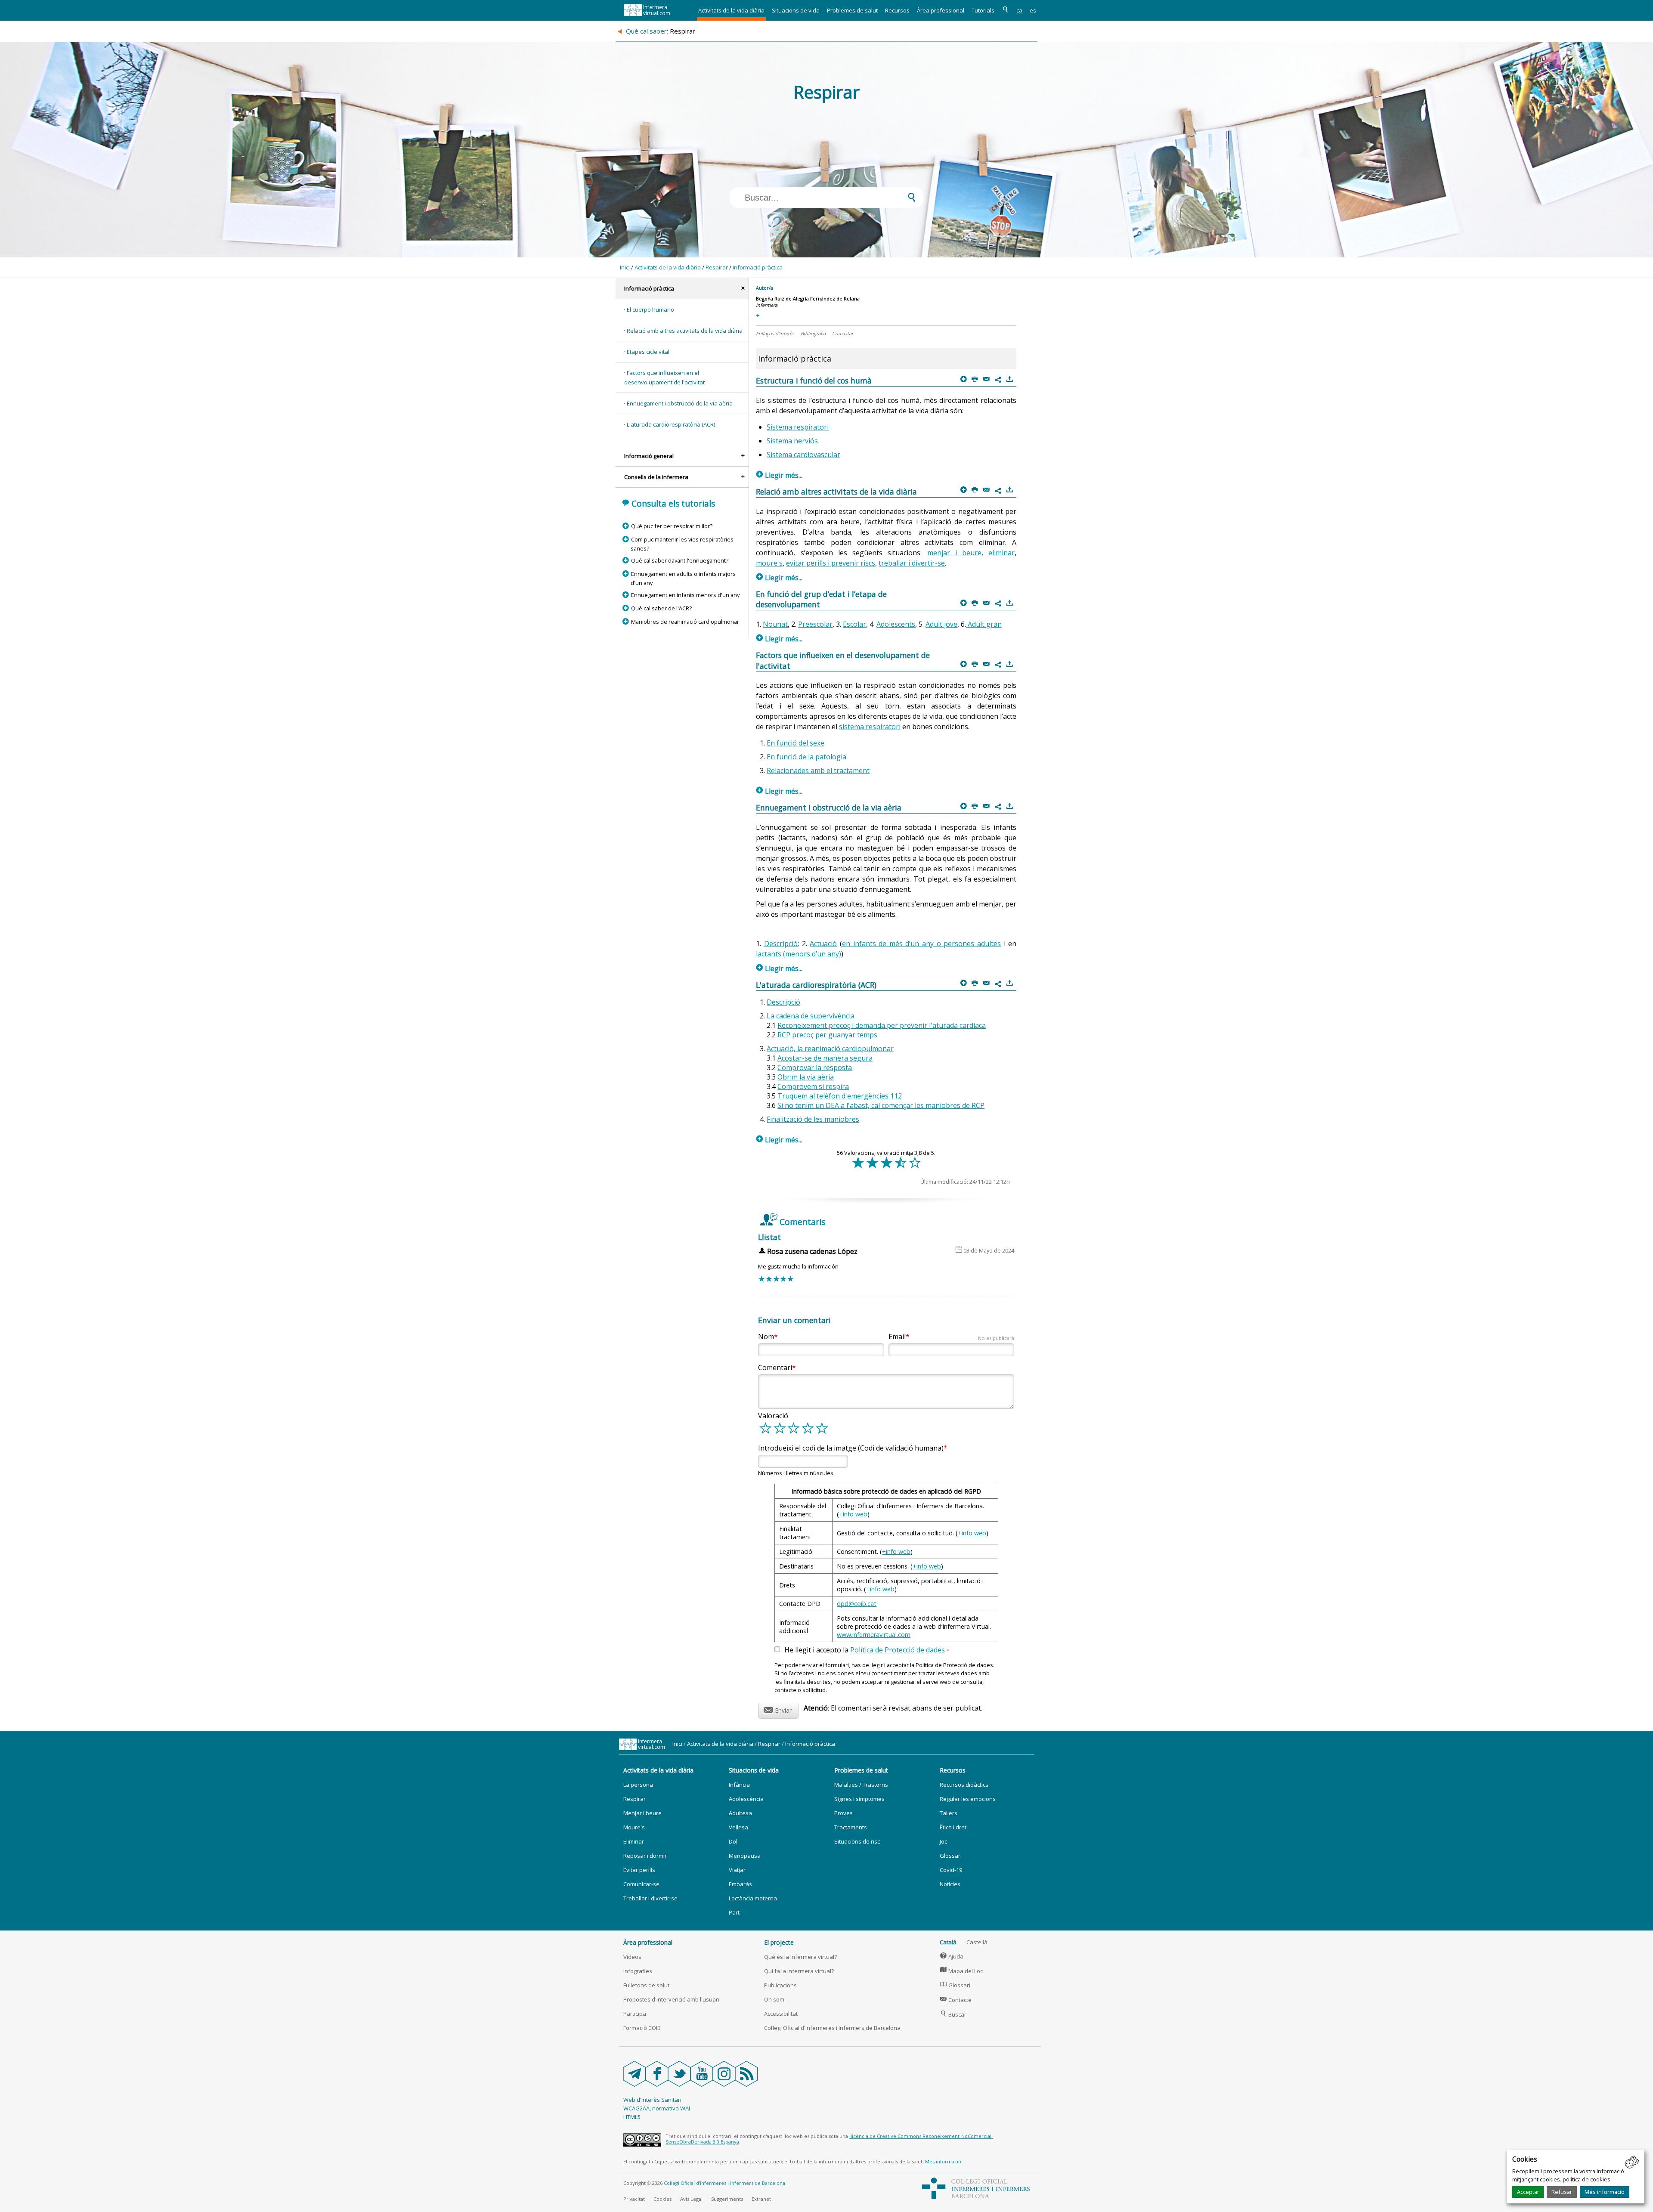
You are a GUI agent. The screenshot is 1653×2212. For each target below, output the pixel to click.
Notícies (950, 1884)
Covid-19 (951, 1870)
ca (1019, 10)
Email (951, 1336)
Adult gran (984, 624)
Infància (739, 1785)
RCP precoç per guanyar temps (827, 1035)
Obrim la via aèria (806, 1077)
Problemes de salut (852, 10)
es (1033, 10)
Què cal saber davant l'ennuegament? (679, 560)
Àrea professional (941, 10)
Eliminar (634, 1841)
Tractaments (851, 1827)
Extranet (761, 2199)
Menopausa (745, 1856)
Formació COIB (642, 2028)
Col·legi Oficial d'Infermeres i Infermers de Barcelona (832, 2028)
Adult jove (941, 624)
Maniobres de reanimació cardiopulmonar (685, 622)
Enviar (778, 1709)
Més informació (1605, 2192)
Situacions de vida (796, 10)
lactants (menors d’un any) (799, 954)
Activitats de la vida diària (731, 10)
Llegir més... (779, 475)
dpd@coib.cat (857, 1604)
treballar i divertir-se (912, 563)
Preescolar (815, 624)
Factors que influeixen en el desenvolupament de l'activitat (664, 377)
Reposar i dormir (645, 1856)
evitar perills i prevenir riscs (831, 563)
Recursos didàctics (964, 1785)
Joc (943, 1841)
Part (734, 1912)
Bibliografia (813, 333)
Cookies (662, 2199)
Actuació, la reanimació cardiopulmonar (830, 1049)
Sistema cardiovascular (803, 455)
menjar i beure (955, 553)
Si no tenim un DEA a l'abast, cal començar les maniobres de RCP (881, 1105)
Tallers (949, 1813)
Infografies (638, 1971)
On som (774, 1999)
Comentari (775, 1367)
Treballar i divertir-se (650, 1898)
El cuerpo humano (650, 309)
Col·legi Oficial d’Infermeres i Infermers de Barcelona (724, 2183)
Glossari (951, 1856)
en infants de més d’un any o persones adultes (921, 944)
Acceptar (1528, 2192)
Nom (766, 1336)
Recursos (897, 10)
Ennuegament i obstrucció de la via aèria (680, 403)
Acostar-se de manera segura (825, 1058)
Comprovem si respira (813, 1086)
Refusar (1562, 2192)
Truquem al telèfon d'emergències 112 (840, 1096)
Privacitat (634, 2199)
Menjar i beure (642, 1813)
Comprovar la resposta (815, 1067)
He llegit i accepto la (867, 1650)
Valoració (773, 1416)
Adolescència (746, 1799)
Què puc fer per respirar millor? (672, 526)
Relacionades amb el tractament (818, 770)
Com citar (843, 333)
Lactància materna (753, 1898)
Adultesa (740, 1813)
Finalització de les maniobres (813, 1119)
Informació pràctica (758, 267)
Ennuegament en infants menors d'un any (685, 595)
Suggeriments (727, 2199)
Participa (635, 2014)
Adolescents (896, 624)
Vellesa (738, 1827)
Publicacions (780, 1985)
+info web (853, 1514)
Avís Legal (691, 2199)
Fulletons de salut (646, 1985)
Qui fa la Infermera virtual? (799, 1971)
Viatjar (737, 1870)
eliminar (1001, 553)
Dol (733, 1841)
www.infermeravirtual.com (874, 1635)
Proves (844, 1813)
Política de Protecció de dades (898, 1650)
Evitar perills (639, 1870)
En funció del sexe (796, 743)
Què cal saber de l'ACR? (661, 608)
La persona (638, 1785)
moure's (769, 563)
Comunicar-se (641, 1884)
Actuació (823, 944)
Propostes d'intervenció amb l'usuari (671, 1999)
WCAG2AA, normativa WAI (657, 2108)
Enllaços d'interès (775, 333)
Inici (625, 267)
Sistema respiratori (798, 427)
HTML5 (632, 2117)
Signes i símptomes (859, 1799)
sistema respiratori (870, 727)
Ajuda (952, 1956)
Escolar (854, 624)
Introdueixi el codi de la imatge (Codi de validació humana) (851, 1448)
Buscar (953, 2014)
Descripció (781, 944)
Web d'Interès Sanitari (652, 2100)
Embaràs (740, 1884)
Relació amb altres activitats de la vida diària (685, 331)
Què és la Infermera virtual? (800, 1957)
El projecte (779, 1942)
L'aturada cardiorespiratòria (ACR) (671, 424)
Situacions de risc (857, 1841)
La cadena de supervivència (811, 1016)
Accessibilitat (781, 2014)
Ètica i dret (953, 1827)
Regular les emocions (968, 1799)
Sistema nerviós (792, 441)
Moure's (634, 1827)
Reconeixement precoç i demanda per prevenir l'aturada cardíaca (882, 1025)
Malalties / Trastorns (861, 1785)
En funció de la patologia (806, 757)
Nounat (775, 624)
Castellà (977, 1942)
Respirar (717, 267)
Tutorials (983, 10)
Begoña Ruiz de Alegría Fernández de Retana (808, 299)
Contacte (956, 2000)
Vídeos (632, 1957)
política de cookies (1586, 2179)
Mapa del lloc (961, 1971)
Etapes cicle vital (648, 352)
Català (948, 1942)
